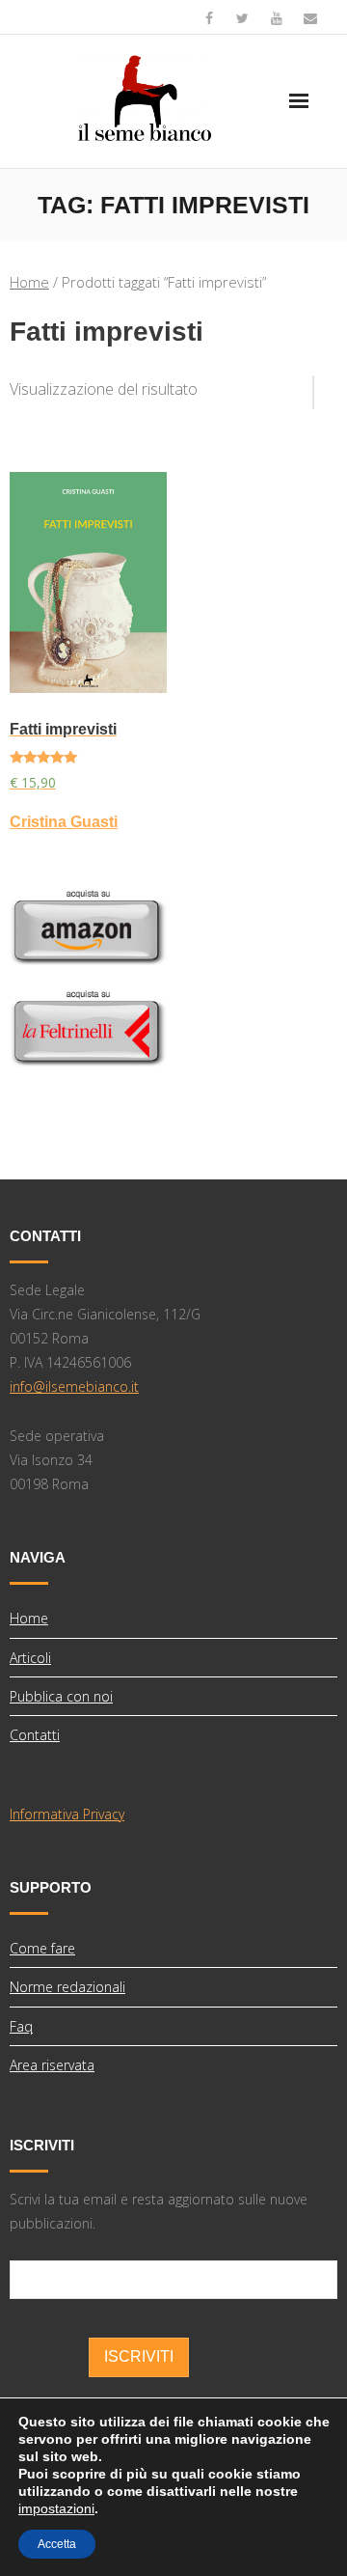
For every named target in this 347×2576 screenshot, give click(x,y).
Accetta (57, 2544)
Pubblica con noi (61, 1696)
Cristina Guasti (64, 822)
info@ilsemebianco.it (74, 1386)
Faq (21, 2026)
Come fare (42, 1948)
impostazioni (56, 2508)
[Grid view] (304, 385)
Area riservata (52, 2065)
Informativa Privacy (67, 1814)
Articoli (30, 1658)
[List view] (326, 385)
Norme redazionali (67, 1987)
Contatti (35, 1735)
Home (29, 282)
